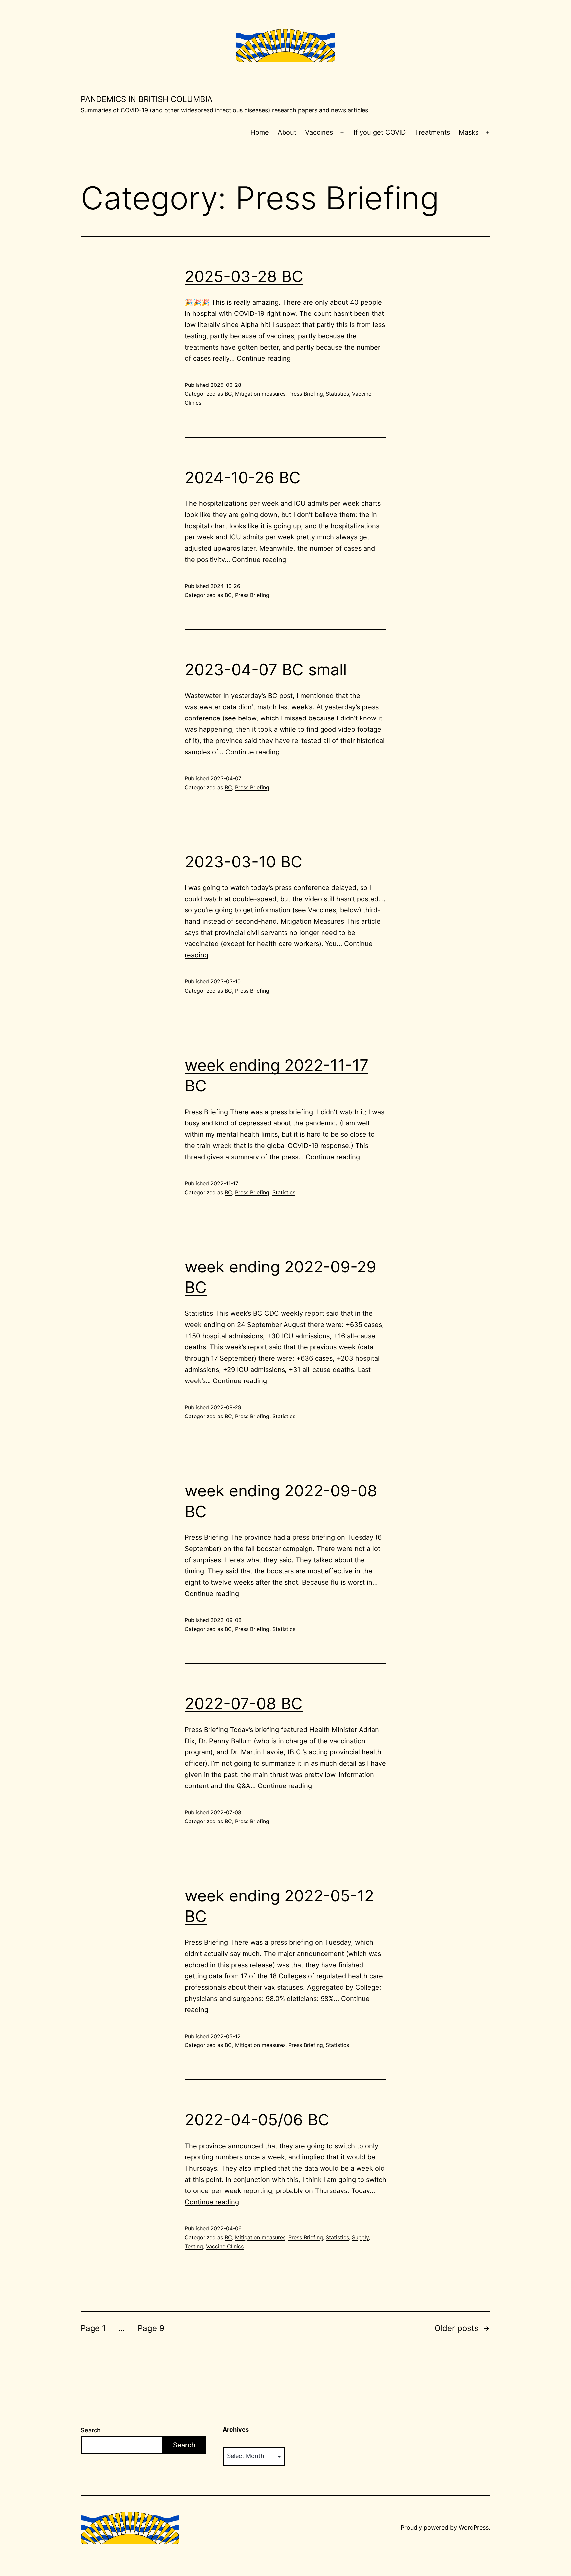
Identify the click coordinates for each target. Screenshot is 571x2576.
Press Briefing (306, 394)
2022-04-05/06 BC (257, 2120)
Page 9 (151, 2328)
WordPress (474, 2528)
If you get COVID (380, 132)
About (287, 132)
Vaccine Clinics (225, 2246)
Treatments (432, 132)
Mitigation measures (260, 394)
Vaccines (319, 132)
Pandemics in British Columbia (147, 99)
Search (91, 2430)
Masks (469, 132)
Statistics (337, 394)
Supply (360, 2237)
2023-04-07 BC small (266, 669)
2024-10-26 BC (243, 478)
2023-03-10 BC (244, 862)
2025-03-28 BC (244, 276)
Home (260, 132)
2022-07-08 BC (244, 1703)
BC (228, 394)
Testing (194, 2246)
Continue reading (264, 358)
